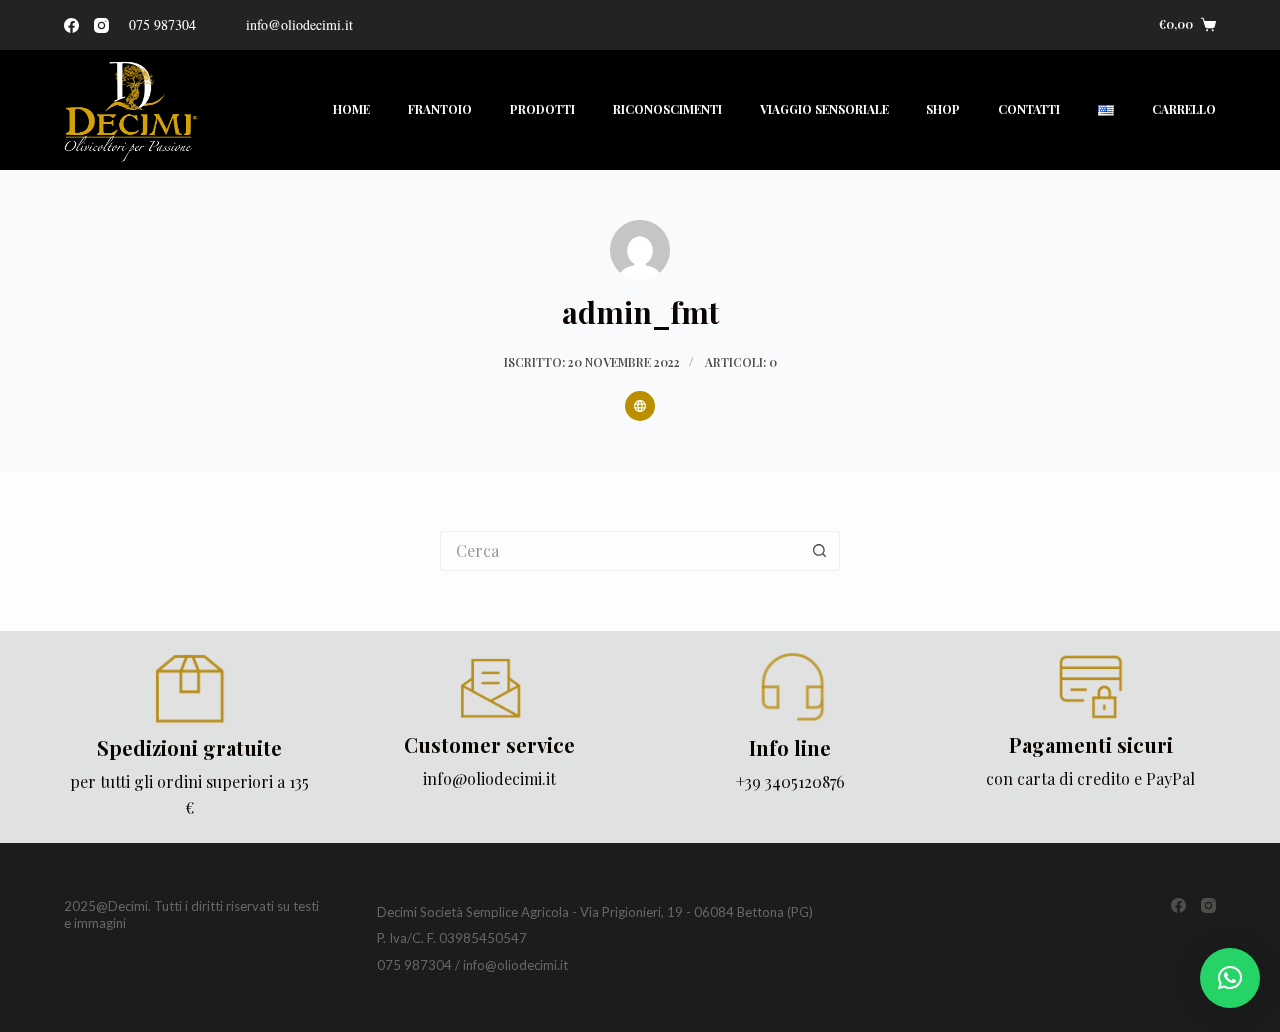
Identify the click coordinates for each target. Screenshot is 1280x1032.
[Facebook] (71, 25)
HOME (351, 109)
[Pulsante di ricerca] (820, 551)
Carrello (1184, 109)
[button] (1230, 978)
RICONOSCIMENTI (667, 109)
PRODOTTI (542, 109)
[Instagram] (101, 25)
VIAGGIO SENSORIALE (824, 109)
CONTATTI (1029, 109)
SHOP (943, 109)
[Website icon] (640, 406)
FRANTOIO (440, 109)
